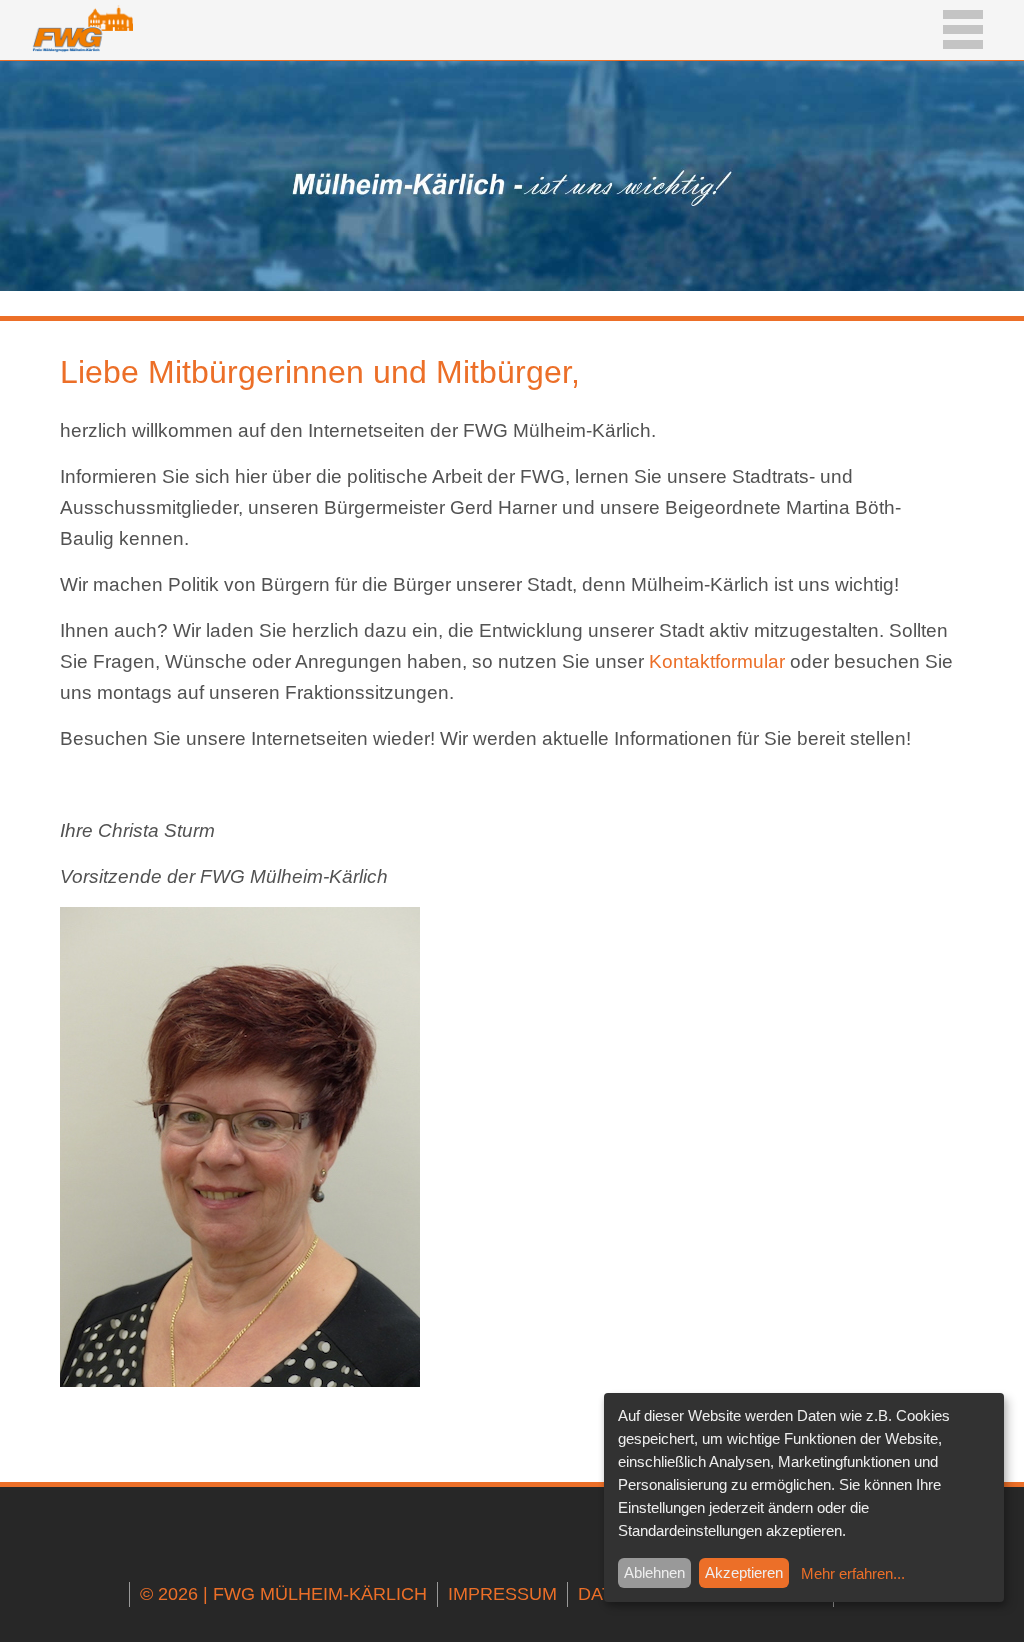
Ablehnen (654, 1572)
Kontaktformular (717, 661)
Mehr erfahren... (853, 1573)
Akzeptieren (744, 1572)
